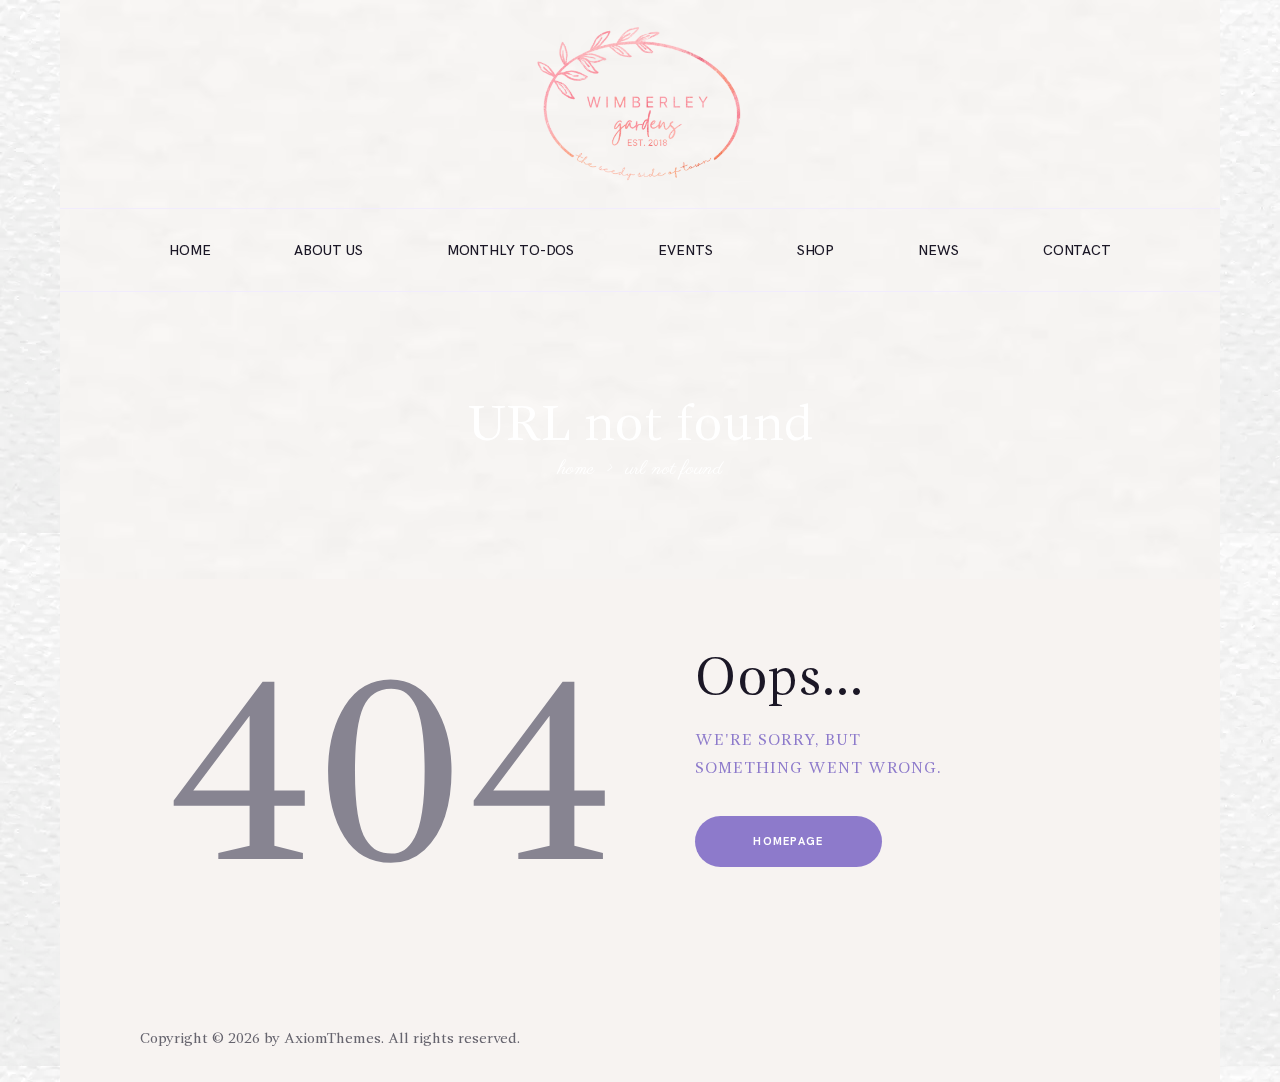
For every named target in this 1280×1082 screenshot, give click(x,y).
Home (576, 470)
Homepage (788, 841)
